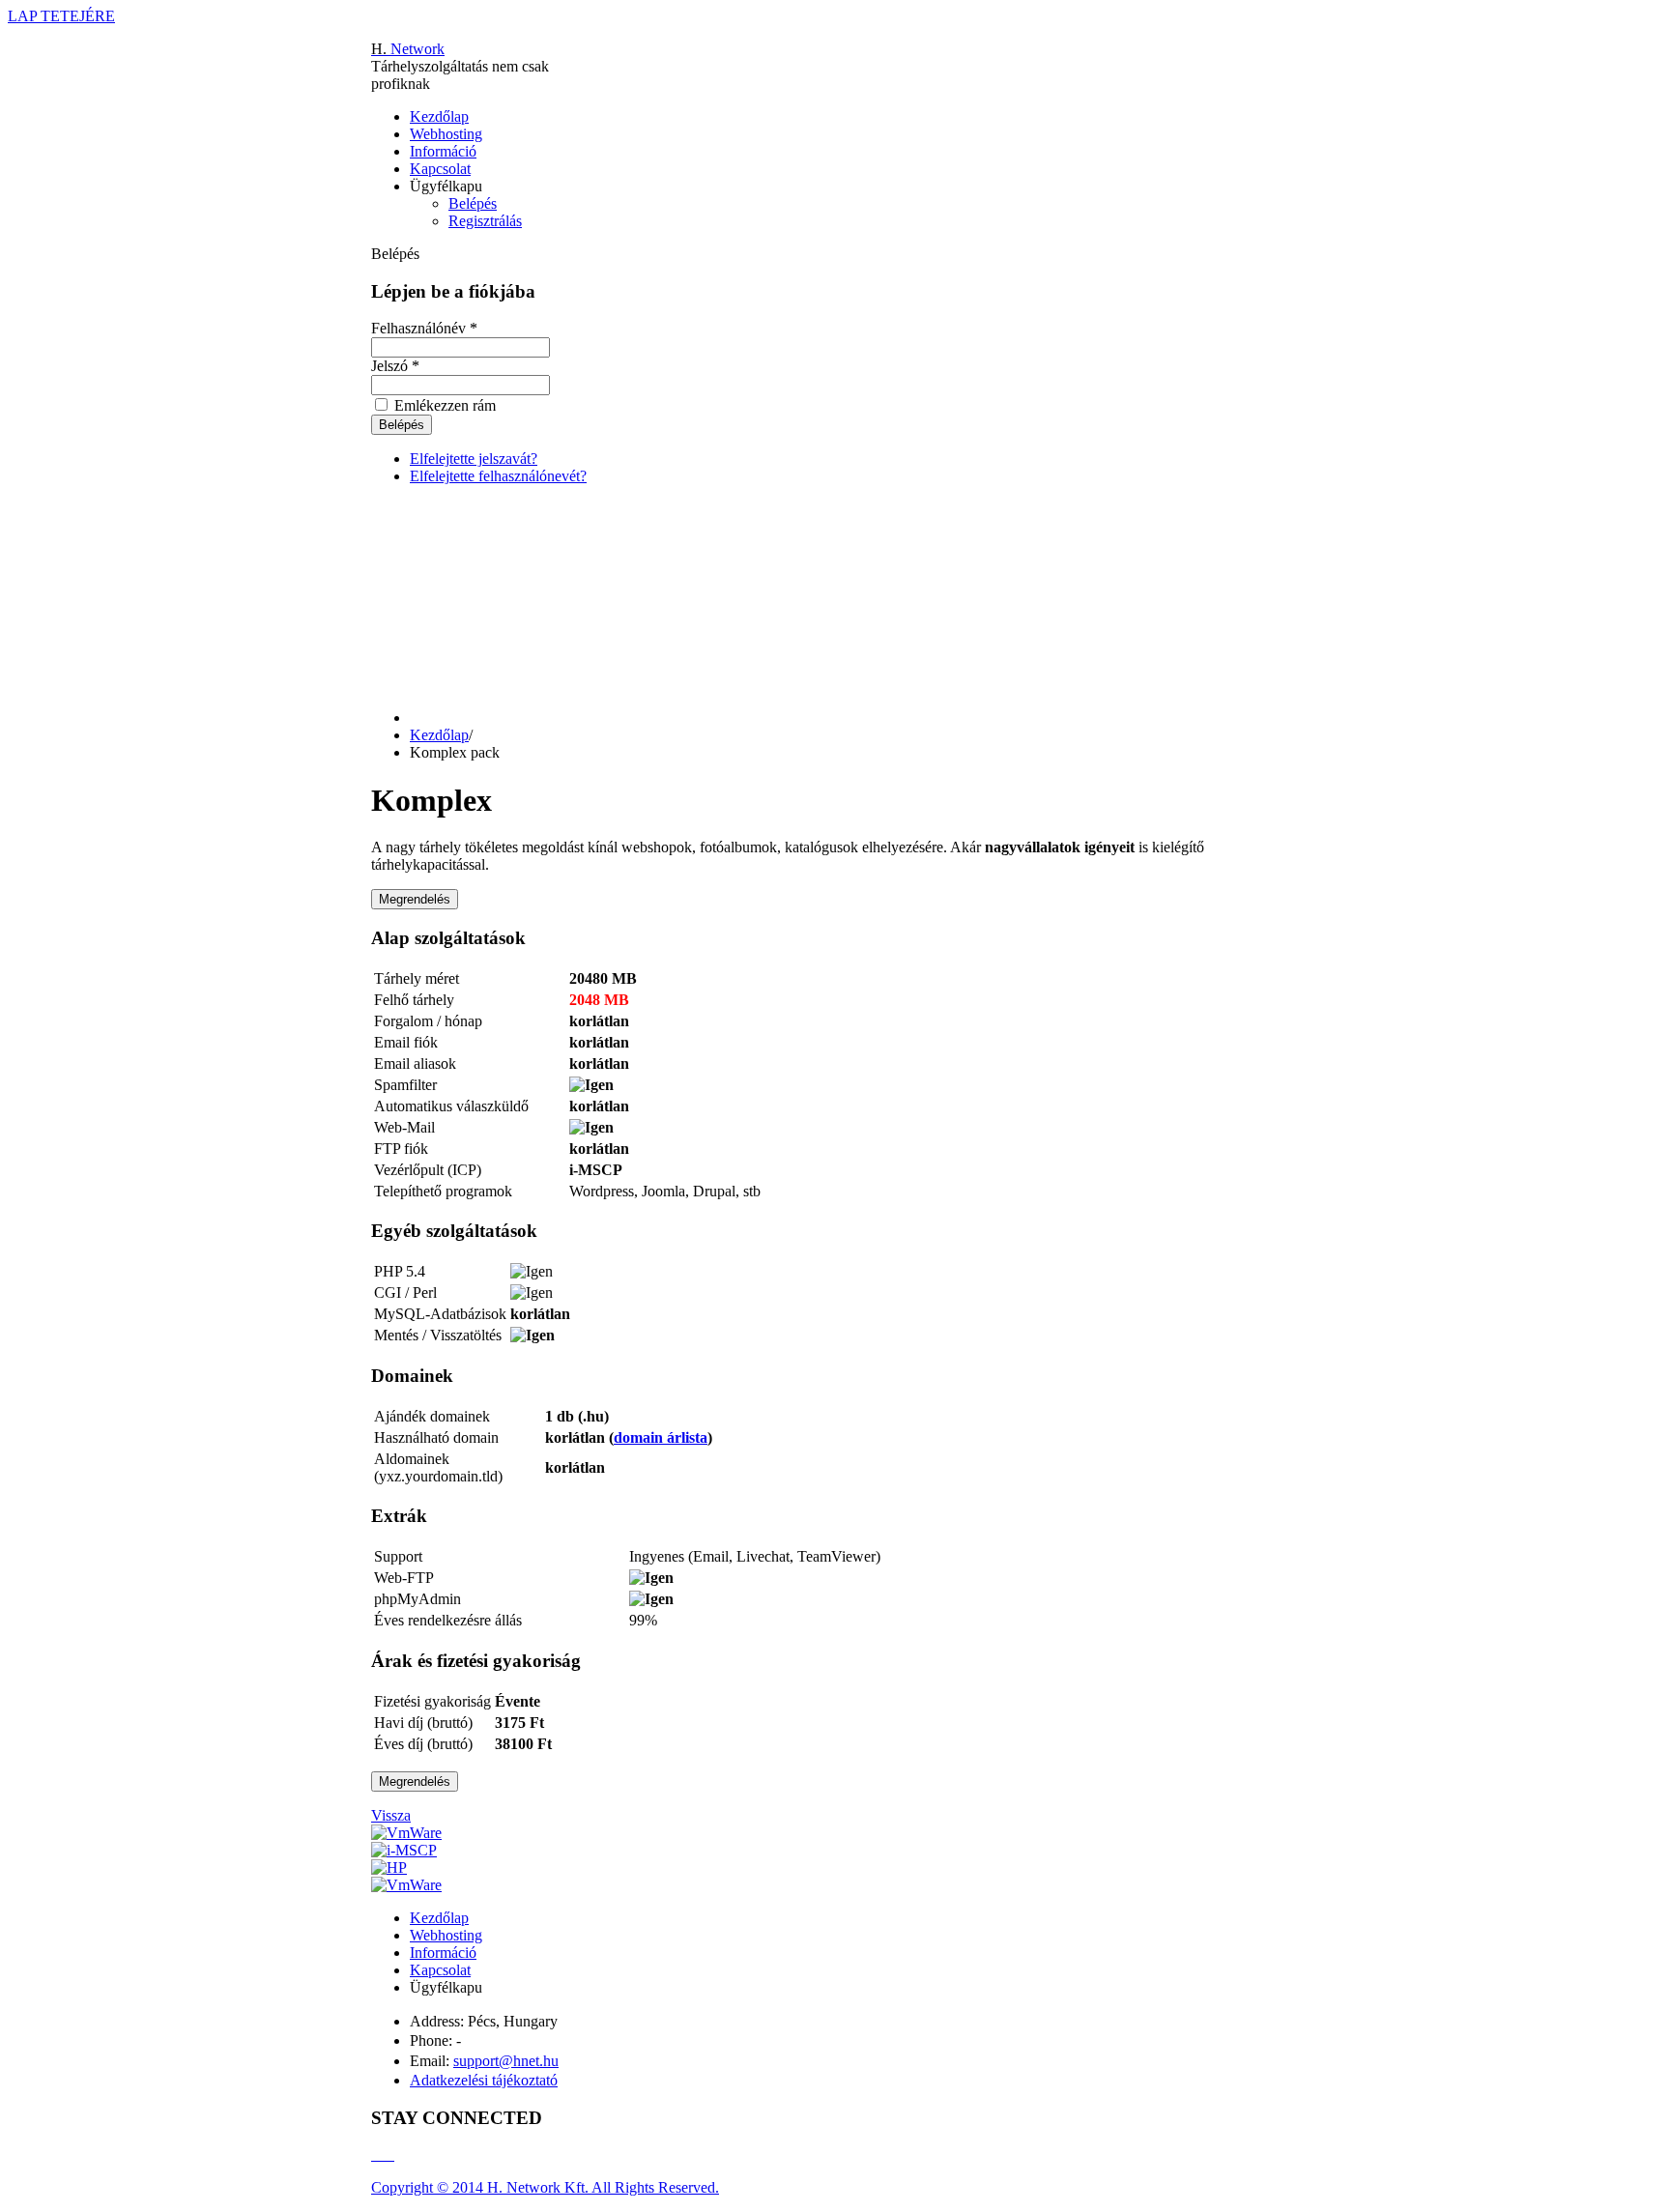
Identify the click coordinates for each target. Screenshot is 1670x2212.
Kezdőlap (439, 116)
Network (408, 49)
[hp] (389, 1867)
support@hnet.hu (506, 2061)
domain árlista (661, 1437)
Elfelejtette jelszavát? (474, 459)
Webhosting (446, 134)
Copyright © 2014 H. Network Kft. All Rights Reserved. (545, 2187)
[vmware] (406, 1833)
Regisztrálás (485, 221)
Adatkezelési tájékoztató (484, 2080)
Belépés (473, 203)
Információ (443, 151)
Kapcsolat (440, 169)
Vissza (391, 1815)
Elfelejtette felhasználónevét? (498, 476)
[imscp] (404, 1850)
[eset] (406, 1885)
